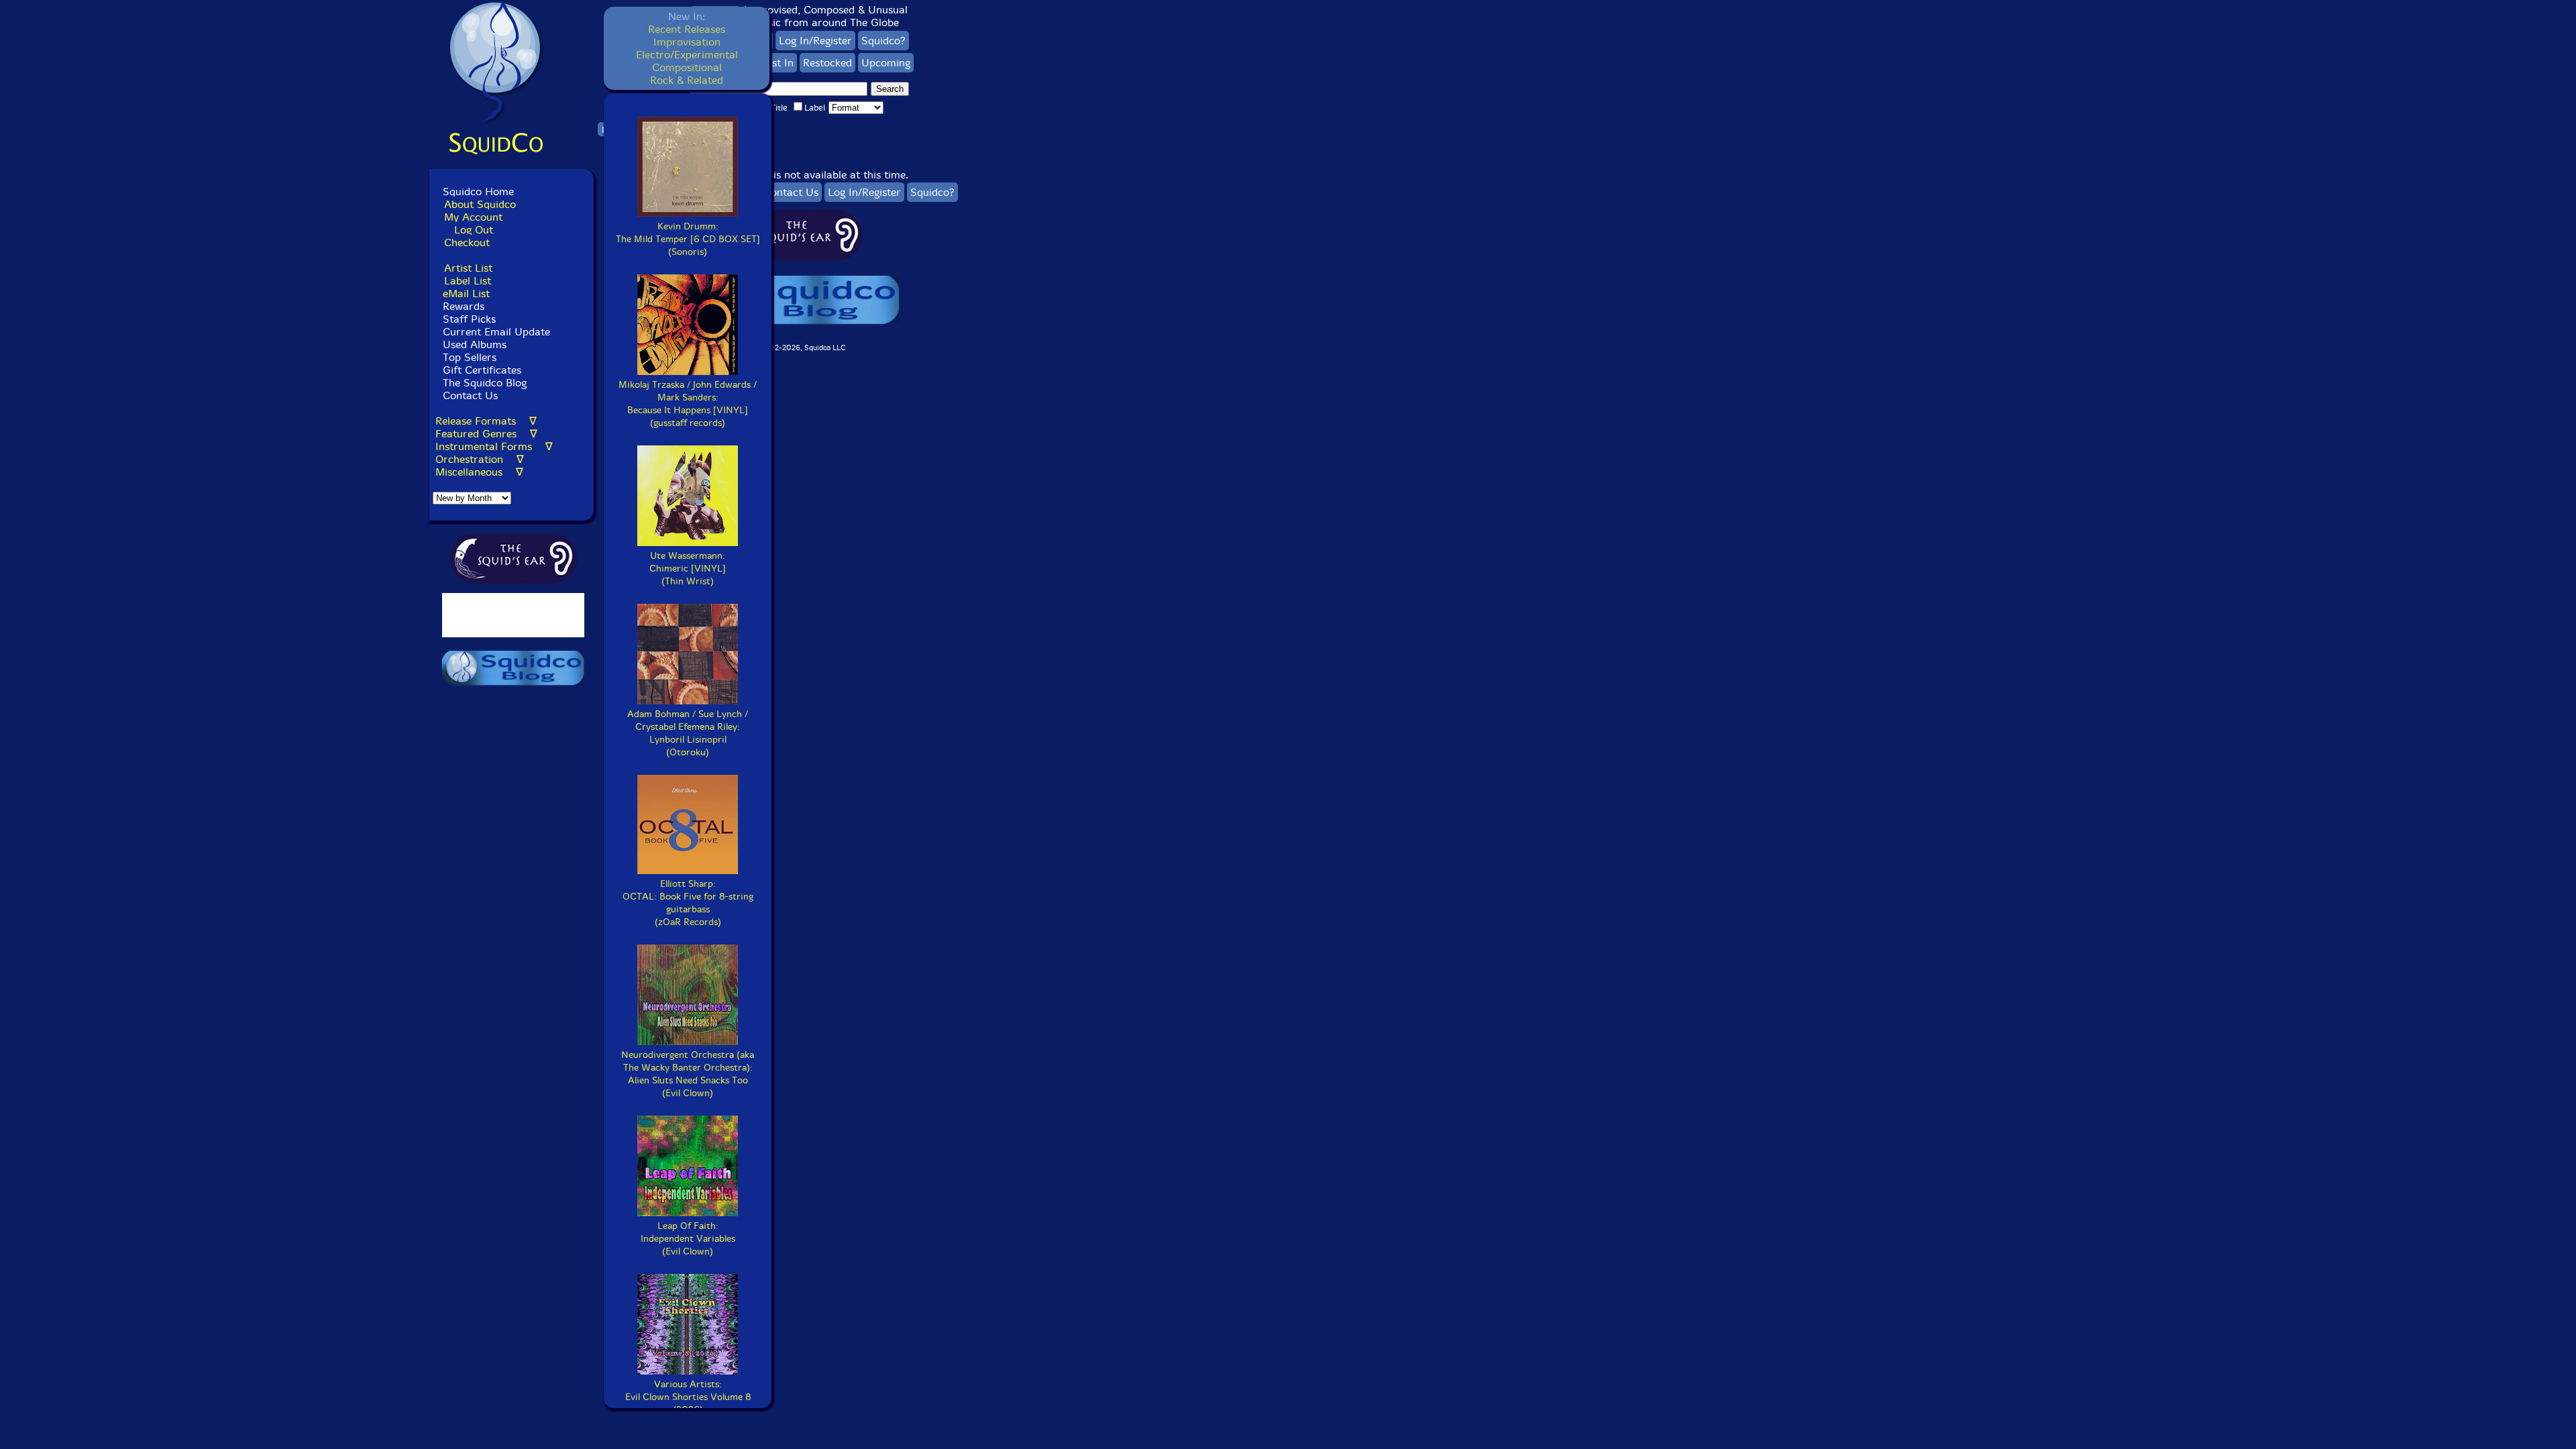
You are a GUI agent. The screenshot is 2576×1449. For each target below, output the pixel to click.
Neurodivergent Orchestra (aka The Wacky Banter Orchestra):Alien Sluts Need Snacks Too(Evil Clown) (688, 1074)
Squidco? (883, 41)
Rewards (464, 306)
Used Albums (475, 344)
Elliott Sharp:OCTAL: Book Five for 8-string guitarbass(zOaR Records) (688, 903)
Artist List (468, 268)
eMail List (466, 293)
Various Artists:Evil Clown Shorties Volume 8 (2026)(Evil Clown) (688, 1403)
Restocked (827, 63)
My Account (473, 217)
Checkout (467, 243)
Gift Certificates (482, 370)
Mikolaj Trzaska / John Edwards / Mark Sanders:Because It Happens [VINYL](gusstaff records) (688, 404)
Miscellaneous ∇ (479, 472)
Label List (468, 281)
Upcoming (886, 63)
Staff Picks (469, 319)
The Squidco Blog (485, 383)
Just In (779, 63)
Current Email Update (495, 332)
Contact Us (469, 395)
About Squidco (480, 204)
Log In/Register (815, 41)
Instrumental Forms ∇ (494, 446)
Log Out (474, 230)
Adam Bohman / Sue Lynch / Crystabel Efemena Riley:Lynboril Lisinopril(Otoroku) (688, 733)
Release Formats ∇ (486, 421)
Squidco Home (478, 192)
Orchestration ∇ (480, 459)
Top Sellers (470, 357)
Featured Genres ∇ (486, 434)
